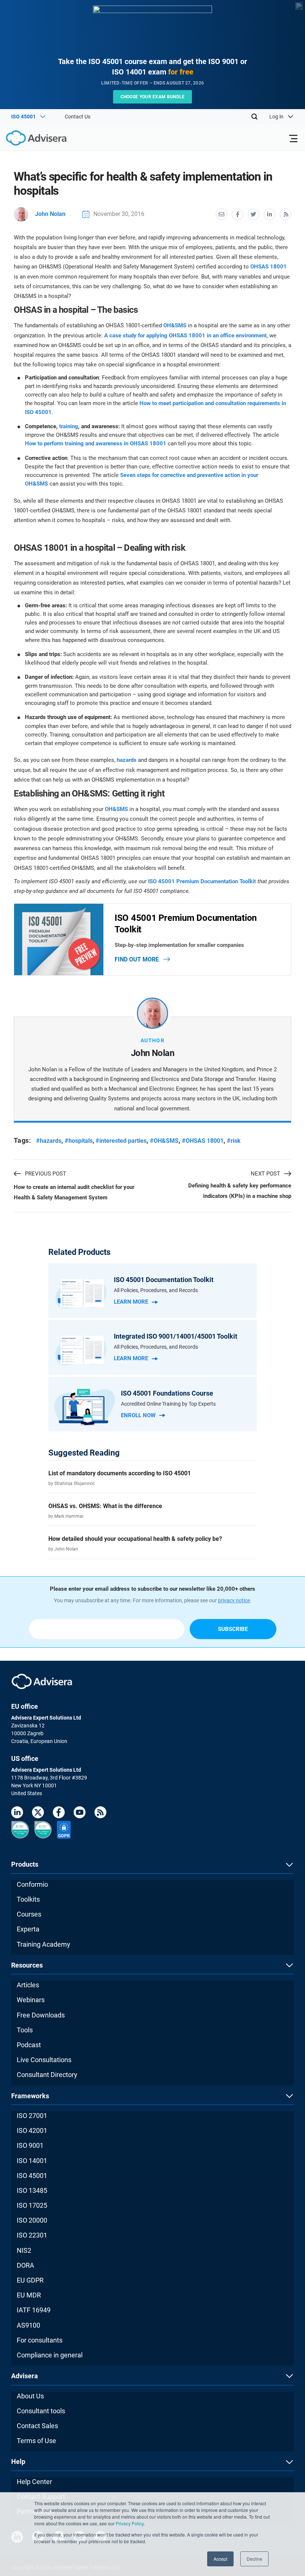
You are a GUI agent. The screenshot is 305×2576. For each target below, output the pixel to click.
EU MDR (29, 2295)
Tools (25, 2030)
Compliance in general (50, 2355)
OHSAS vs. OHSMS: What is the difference (105, 1506)
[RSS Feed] (100, 1814)
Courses (29, 1914)
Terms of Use (36, 2441)
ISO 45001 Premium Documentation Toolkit (202, 881)
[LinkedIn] (17, 1814)
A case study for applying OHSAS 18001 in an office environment (185, 335)
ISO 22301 (32, 2235)
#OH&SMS (164, 1141)
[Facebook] (59, 1814)
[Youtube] (80, 1814)
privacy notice (234, 1600)
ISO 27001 (32, 2116)
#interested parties (121, 1141)
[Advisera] (28, 139)
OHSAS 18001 (269, 267)
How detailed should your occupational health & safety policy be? (135, 1539)
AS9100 (28, 2325)
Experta (28, 1929)
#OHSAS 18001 (203, 1141)
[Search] (254, 117)
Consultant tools (41, 2411)
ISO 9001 (30, 2145)
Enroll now (138, 1415)
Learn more (131, 1302)
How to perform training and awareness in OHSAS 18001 (96, 443)
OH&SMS (175, 325)
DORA (25, 2265)
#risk (234, 1141)
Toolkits (28, 1899)
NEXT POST (265, 1174)
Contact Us (78, 117)
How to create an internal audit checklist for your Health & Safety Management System (74, 1192)
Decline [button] (254, 2559)
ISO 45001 (32, 2176)
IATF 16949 (34, 2310)
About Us (30, 2396)
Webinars (31, 2000)
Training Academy (44, 1944)
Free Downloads (41, 2015)
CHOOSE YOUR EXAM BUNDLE (153, 97)
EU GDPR (30, 2280)
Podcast (29, 2045)
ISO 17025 (32, 2205)
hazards (127, 760)
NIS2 (24, 2250)
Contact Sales (37, 2426)
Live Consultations (44, 2060)
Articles (28, 1985)
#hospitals (79, 1141)
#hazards (49, 1141)
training (69, 426)
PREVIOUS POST (46, 1174)
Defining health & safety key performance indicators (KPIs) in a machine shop (240, 1191)
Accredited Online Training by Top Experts (168, 1404)
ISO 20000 (32, 2220)
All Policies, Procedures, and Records (156, 1290)
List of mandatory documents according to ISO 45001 (120, 1473)
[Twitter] (38, 1814)
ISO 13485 (32, 2190)
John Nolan (50, 214)
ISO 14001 (32, 2161)
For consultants (40, 2340)
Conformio (32, 1884)
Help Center (34, 2482)
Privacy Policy (130, 2523)
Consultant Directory (47, 2075)
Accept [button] (220, 2559)
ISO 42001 (32, 2130)
